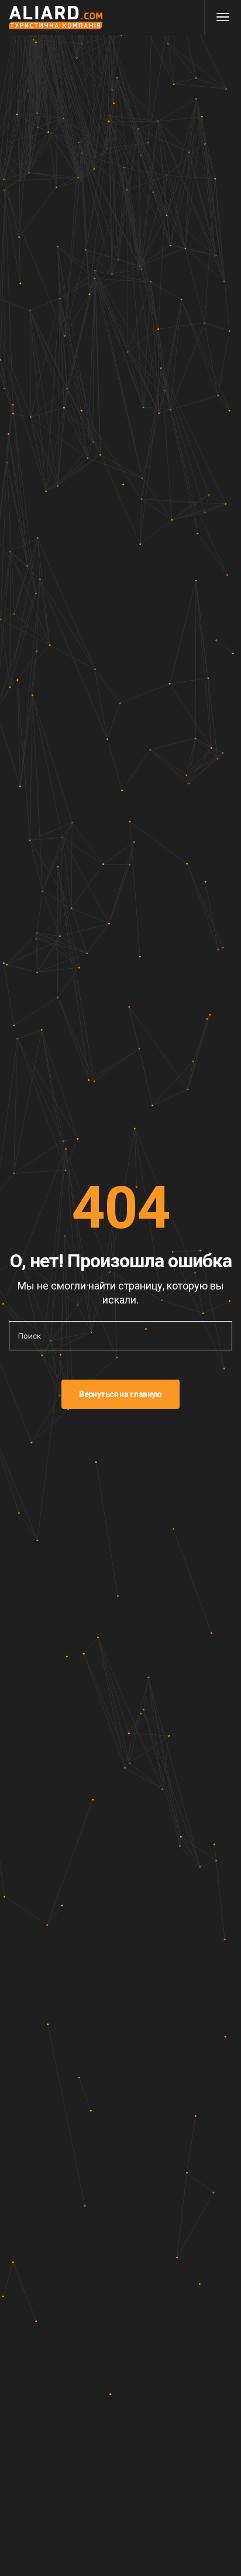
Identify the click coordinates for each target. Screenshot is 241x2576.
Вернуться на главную (120, 1394)
